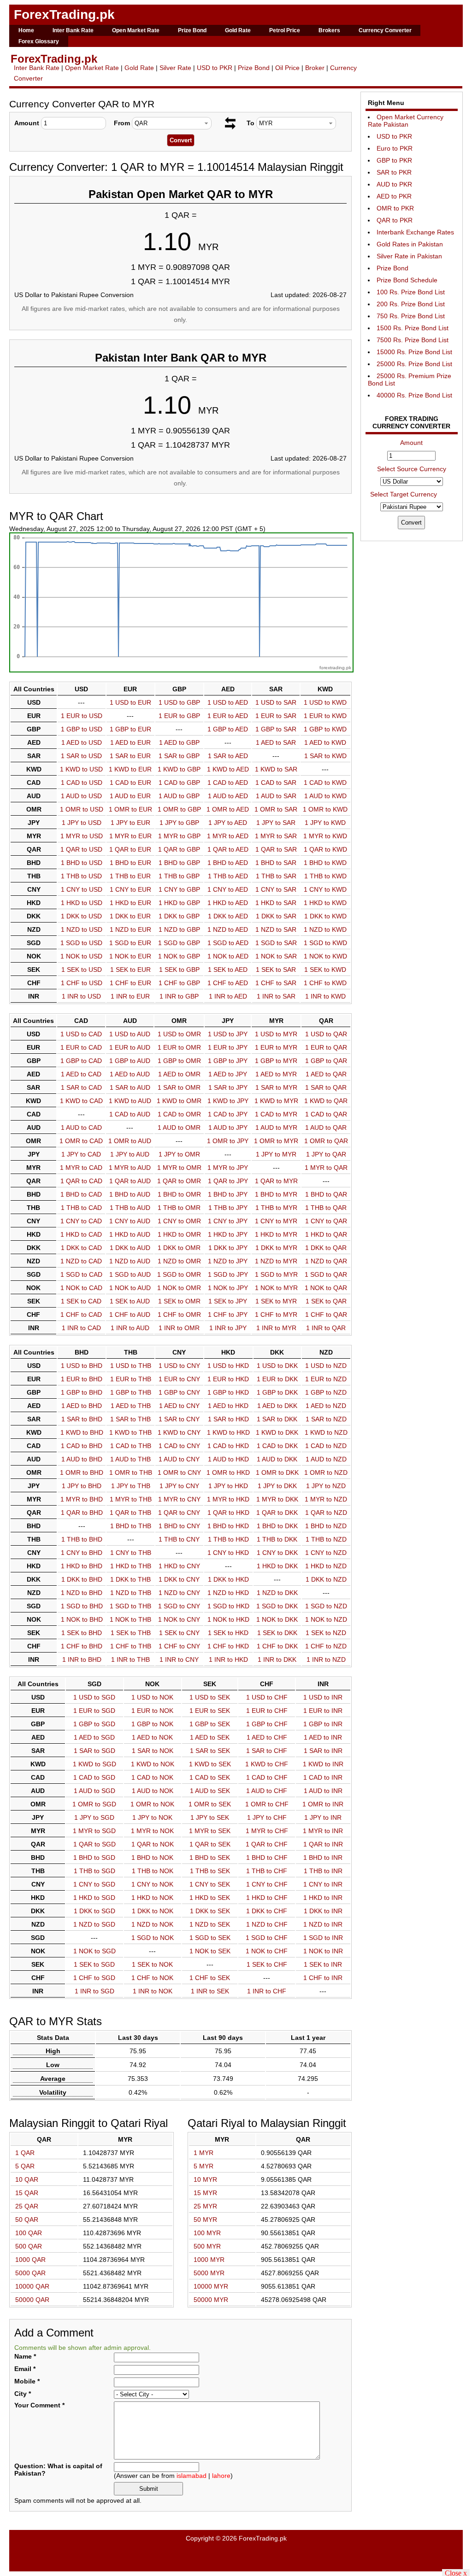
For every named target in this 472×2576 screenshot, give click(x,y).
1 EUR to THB (131, 1379)
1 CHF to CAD (81, 1314)
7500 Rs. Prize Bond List (413, 340)
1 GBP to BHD (82, 1392)
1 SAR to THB (130, 1419)
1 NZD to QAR (326, 1261)
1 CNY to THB (131, 1553)
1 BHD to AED (228, 863)
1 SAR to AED (228, 756)
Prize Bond (192, 30)
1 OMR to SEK (210, 1804)
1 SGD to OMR (179, 1274)
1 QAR (25, 2153)
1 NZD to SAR (276, 929)
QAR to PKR (395, 220)
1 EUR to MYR (276, 1047)
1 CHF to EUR (130, 983)
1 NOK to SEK (210, 1951)
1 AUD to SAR (276, 796)
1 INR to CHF (267, 1991)
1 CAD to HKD (228, 1446)
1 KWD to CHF (267, 1764)
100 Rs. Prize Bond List (411, 292)
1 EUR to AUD (130, 1047)
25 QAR (27, 2206)
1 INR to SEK (210, 1991)
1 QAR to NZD (326, 1513)
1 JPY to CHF (267, 1817)
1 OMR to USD (82, 809)
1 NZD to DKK (277, 1593)
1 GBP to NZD (326, 1392)
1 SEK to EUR (130, 970)
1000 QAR (30, 2260)
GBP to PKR (394, 160)
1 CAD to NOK (152, 1777)
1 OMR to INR (323, 1804)
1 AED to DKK (277, 1406)
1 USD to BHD (82, 1366)
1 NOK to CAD (81, 1288)
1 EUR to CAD (81, 1047)
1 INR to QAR (326, 1328)
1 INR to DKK (277, 1659)
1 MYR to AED (228, 836)
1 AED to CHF (267, 1737)
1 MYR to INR (323, 1831)
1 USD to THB (131, 1366)
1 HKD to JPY (228, 1234)
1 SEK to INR (323, 1964)
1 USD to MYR (276, 1034)
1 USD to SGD (94, 1697)
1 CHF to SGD (94, 1978)
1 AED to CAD (81, 1074)
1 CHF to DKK (277, 1646)
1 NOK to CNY (179, 1619)
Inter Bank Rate (73, 30)
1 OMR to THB (131, 1472)
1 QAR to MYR (276, 1181)
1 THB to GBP (179, 876)
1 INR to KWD (325, 996)
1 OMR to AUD (130, 1141)
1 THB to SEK (210, 1871)
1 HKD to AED (228, 903)
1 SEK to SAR (276, 970)
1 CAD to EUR (130, 783)
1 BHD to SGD (94, 1858)
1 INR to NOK (153, 1991)
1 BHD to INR (323, 1858)
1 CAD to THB (131, 1446)
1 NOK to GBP (179, 956)
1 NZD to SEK (210, 1924)
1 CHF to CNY (179, 1646)
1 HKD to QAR (326, 1234)
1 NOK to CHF (267, 1951)
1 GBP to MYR (276, 1061)
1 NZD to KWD (325, 929)
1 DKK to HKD (228, 1579)
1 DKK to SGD (94, 1911)
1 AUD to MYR (276, 1127)
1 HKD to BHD (82, 1566)
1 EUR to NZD (326, 1379)
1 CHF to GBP (179, 983)
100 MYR (207, 2233)
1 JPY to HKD (228, 1486)
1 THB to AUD (130, 1208)
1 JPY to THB (131, 1486)
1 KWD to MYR (276, 1101)
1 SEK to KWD (325, 970)
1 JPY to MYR (276, 1154)
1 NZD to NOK (152, 1924)
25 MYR (205, 2206)
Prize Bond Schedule (407, 280)
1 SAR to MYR (276, 1087)
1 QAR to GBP (179, 849)
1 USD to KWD (325, 702)
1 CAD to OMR (179, 1114)
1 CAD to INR (323, 1777)
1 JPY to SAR (276, 823)
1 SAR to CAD (81, 1087)
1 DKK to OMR (179, 1248)
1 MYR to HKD (228, 1499)
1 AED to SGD (94, 1737)
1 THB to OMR (179, 1208)
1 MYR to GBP (179, 836)
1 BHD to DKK (277, 1526)
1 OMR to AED (228, 809)
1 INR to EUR (130, 996)
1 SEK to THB (131, 1633)
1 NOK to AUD (130, 1288)
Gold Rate (238, 30)
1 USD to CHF (267, 1697)
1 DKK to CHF (267, 1911)
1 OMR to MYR (276, 1141)
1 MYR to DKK (277, 1499)
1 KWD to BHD (82, 1432)
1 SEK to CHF (267, 1964)
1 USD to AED (228, 702)
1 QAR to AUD (130, 1181)
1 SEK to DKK (277, 1633)
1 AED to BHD (82, 1406)
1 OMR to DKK (277, 1472)
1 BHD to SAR (276, 863)
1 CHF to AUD (130, 1314)
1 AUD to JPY (228, 1127)
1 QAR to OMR (179, 1181)
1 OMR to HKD (228, 1472)
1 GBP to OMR (179, 1061)
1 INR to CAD (81, 1328)
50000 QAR (32, 2300)
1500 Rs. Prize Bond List (413, 328)
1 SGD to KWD (325, 943)
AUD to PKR (394, 184)
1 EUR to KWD (325, 716)
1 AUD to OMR (179, 1127)
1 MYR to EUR (130, 836)
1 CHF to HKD (228, 1646)
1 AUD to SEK (210, 1791)
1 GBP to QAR (326, 1061)
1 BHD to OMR (179, 1194)
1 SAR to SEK (210, 1751)
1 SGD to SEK (210, 1938)
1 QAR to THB (130, 1513)
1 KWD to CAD (81, 1101)
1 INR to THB (130, 1659)
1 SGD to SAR (276, 943)
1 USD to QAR (326, 1034)
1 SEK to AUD (130, 1301)
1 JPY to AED (228, 823)
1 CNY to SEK (210, 1884)
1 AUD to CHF (267, 1791)
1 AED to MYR (276, 1074)
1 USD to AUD (130, 1034)
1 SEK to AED (228, 970)
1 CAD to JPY (228, 1114)
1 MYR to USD (82, 836)
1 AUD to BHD (82, 1459)
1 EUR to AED (228, 716)
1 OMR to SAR (276, 809)
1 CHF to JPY (228, 1314)
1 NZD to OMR (179, 1261)
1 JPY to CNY (179, 1486)
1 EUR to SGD (94, 1711)
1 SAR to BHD (82, 1419)
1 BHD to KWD (325, 863)
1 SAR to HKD (228, 1419)
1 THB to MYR (276, 1208)
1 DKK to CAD (81, 1248)
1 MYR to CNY (179, 1499)
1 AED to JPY (228, 1074)
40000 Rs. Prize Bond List (414, 395)
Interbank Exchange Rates (415, 232)
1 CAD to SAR (276, 783)
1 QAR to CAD (81, 1181)
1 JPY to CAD (81, 1154)
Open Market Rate (136, 30)
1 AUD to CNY (179, 1459)
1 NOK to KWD (325, 956)
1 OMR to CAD (81, 1141)
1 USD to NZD (326, 1366)
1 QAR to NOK (153, 1844)
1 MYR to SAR (276, 836)
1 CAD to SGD (94, 1777)
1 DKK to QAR (326, 1248)
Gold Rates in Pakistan (410, 244)
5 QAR (25, 2166)
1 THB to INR (323, 1871)
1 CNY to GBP (179, 889)
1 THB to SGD (94, 1871)
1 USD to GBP (179, 702)
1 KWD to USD (81, 769)
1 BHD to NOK (152, 1858)
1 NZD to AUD (130, 1261)
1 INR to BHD (82, 1659)
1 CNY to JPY (228, 1221)
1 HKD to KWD (325, 903)
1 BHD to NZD (326, 1526)
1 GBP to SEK (210, 1724)
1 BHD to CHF (267, 1858)
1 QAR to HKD (228, 1513)
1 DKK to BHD (82, 1579)
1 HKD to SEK (210, 1898)
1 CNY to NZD (326, 1553)
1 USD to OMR (179, 1034)
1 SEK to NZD (326, 1633)
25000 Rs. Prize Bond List (414, 364)
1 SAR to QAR (326, 1087)
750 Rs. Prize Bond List (411, 316)
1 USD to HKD (228, 1366)
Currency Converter (385, 30)
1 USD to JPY (228, 1034)
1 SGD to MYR (276, 1274)
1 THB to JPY (228, 1208)
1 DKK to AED (228, 916)
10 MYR (205, 2179)
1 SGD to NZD (326, 1606)
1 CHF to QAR (326, 1314)
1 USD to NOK (152, 1697)
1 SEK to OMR (179, 1301)
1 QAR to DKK (277, 1513)
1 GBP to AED (228, 729)
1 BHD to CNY (179, 1526)
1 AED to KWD (325, 742)
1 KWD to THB (130, 1432)
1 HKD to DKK (277, 1566)
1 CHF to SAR (276, 983)
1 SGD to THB (130, 1606)
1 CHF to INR (323, 1978)
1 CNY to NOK (152, 1884)
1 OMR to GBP (179, 809)
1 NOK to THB (130, 1619)
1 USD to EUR (130, 702)
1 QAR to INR (323, 1844)
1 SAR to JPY (228, 1087)
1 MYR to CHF (267, 1831)
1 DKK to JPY (228, 1248)
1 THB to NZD (326, 1539)
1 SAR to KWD (325, 756)
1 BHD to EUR (130, 863)
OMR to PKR (395, 208)
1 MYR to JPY (228, 1168)
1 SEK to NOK (152, 1964)
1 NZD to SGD (94, 1924)
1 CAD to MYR (276, 1114)
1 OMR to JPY (228, 1141)
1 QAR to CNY (179, 1513)
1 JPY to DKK (277, 1486)
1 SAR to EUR (130, 756)
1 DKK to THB (130, 1579)
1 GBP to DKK (277, 1392)
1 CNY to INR (323, 1884)
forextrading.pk (335, 668)
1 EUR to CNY (179, 1379)
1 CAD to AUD (130, 1114)
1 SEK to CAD (81, 1301)
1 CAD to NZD (326, 1446)
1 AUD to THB (130, 1459)
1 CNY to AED (228, 889)
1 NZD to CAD (81, 1261)
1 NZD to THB (131, 1593)
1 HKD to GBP (179, 903)
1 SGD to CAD (81, 1274)
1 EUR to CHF (267, 1711)
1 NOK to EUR (130, 956)
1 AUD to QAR (326, 1127)
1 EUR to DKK (277, 1379)
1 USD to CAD (81, 1034)
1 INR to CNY (179, 1659)
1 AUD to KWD (325, 796)
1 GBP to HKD (228, 1392)
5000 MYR (209, 2273)
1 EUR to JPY (228, 1047)
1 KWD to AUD (130, 1101)
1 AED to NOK (152, 1737)
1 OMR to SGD (94, 1804)
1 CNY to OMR (179, 1221)
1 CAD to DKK (277, 1446)
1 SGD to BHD (82, 1606)
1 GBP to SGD (94, 1724)
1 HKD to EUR (130, 903)
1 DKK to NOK (153, 1911)
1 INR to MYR (276, 1328)
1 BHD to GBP (179, 863)
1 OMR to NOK (152, 1804)
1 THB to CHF (267, 1871)
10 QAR (27, 2179)
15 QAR (27, 2193)
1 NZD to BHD (82, 1593)
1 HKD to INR (323, 1898)
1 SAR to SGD (94, 1751)
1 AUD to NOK (153, 1791)
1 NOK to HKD (228, 1619)
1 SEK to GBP (179, 970)
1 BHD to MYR (276, 1194)
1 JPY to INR (323, 1817)
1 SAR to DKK (277, 1419)
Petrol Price (285, 30)
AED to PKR (394, 196)
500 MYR (207, 2246)
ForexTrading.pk (64, 15)
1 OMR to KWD (325, 809)
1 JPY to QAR (326, 1154)
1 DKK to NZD (326, 1579)
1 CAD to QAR (326, 1114)
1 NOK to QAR (326, 1288)
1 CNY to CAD (81, 1221)
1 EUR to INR (323, 1711)
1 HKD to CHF (267, 1898)
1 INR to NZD (326, 1659)
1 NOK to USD (81, 956)
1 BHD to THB (131, 1526)
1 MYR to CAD (81, 1168)
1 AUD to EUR (130, 796)
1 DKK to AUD (130, 1248)
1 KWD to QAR (326, 1101)
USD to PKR (215, 68)
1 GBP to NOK (152, 1724)
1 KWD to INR (323, 1764)
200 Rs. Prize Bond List (411, 304)
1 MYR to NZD (326, 1499)
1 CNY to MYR (276, 1221)
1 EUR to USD (82, 716)
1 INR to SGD (94, 1991)
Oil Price (287, 68)
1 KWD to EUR (130, 769)
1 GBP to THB (131, 1392)
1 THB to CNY (179, 1539)
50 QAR (27, 2220)
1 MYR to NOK (152, 1831)
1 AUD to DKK (277, 1459)
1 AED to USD (82, 742)
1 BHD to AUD (130, 1194)
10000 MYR (211, 2286)
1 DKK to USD (81, 916)
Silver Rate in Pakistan (409, 256)
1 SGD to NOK (153, 1938)
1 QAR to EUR (130, 849)
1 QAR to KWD (325, 849)
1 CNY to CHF (267, 1884)
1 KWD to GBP (179, 769)
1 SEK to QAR (326, 1301)
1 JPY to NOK (152, 1817)
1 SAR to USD (81, 756)
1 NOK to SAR (276, 956)
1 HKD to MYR (276, 1234)
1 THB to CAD (81, 1208)
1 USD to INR (323, 1697)
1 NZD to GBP (179, 929)
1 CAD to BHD (82, 1446)
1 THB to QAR (326, 1208)
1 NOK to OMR (179, 1288)
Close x (456, 2573)
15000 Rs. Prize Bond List (414, 352)
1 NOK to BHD (82, 1619)
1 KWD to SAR (276, 769)
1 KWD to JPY (228, 1101)
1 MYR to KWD (325, 836)
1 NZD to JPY (228, 1261)
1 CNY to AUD (130, 1221)
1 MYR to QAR (326, 1168)
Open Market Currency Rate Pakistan (406, 121)
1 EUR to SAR (276, 716)
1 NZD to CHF (267, 1924)
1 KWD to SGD (94, 1764)
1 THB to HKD (228, 1539)
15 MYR (205, 2193)
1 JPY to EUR (130, 823)
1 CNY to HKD (228, 1553)
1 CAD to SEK (210, 1777)
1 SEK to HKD (228, 1633)
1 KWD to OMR (179, 1101)
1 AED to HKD (228, 1406)
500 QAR (29, 2246)
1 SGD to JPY (228, 1274)
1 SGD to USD (81, 943)
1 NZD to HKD (228, 1593)
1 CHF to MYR (276, 1314)
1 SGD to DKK (277, 1606)
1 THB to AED (228, 876)
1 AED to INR (323, 1737)
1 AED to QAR (326, 1074)
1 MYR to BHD (82, 1499)
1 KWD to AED (228, 769)
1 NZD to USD (82, 929)
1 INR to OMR (179, 1328)
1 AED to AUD (130, 1074)
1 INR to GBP (179, 996)
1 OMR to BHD (82, 1472)
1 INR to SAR (276, 996)
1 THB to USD (81, 876)
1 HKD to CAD (81, 1234)
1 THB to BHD (82, 1539)
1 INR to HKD (228, 1659)
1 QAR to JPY (228, 1181)
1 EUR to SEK (210, 1711)
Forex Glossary (39, 41)
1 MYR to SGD (94, 1831)
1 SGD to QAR (326, 1274)
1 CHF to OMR (179, 1314)
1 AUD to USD (81, 796)
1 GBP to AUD (130, 1061)
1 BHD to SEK (210, 1858)
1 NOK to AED (228, 956)
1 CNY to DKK (277, 1553)
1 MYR (204, 2153)
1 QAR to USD (81, 849)
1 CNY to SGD (94, 1884)
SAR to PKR (394, 172)
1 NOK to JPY (228, 1288)
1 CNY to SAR (276, 889)
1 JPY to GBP (179, 823)
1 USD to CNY (179, 1366)
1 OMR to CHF (267, 1804)
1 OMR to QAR (326, 1141)
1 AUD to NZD (326, 1459)
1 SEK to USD (82, 970)
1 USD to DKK (277, 1366)
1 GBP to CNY (179, 1392)
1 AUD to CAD (81, 1127)
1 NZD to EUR (130, 929)
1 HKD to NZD (326, 1566)
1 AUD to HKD (228, 1459)
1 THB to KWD (325, 876)
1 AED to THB (131, 1406)
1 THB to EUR (130, 876)
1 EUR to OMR (179, 1047)
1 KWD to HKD (228, 1432)
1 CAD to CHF (267, 1777)
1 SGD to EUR (130, 943)
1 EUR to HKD (228, 1379)
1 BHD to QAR (326, 1194)
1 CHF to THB (131, 1646)
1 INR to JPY (228, 1328)
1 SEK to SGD (94, 1964)
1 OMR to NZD (326, 1472)
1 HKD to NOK (152, 1898)
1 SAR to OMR (179, 1087)
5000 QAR (30, 2273)
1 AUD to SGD (94, 1791)
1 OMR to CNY (179, 1472)
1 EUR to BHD (82, 1379)
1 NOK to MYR (276, 1288)
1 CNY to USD (82, 889)
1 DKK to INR (323, 1911)
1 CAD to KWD (325, 783)
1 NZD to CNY (179, 1593)
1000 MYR (209, 2260)
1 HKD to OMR (179, 1234)
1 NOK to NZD (326, 1619)
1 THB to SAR (276, 876)
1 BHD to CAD (81, 1194)
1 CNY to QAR (326, 1221)
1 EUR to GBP (179, 716)
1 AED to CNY (179, 1406)
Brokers (329, 30)
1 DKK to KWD (325, 916)
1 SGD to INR (323, 1938)
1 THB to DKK (277, 1539)
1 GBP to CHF (267, 1724)
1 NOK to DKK (277, 1619)
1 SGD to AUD (130, 1274)
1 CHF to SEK (210, 1978)
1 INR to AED (228, 996)
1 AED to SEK (210, 1737)
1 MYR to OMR (179, 1168)
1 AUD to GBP (179, 796)
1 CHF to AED (228, 983)
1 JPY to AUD (130, 1154)
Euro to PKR (395, 148)
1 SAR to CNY (179, 1419)
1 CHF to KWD (325, 983)
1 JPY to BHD (82, 1486)
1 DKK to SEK (210, 1911)
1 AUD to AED (228, 796)
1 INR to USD (81, 996)
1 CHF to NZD (326, 1646)
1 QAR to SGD (94, 1844)
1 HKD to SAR (276, 903)
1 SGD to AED (228, 943)
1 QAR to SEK (210, 1844)
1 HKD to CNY (179, 1566)
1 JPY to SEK (210, 1817)
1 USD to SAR (276, 702)
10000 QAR (32, 2286)
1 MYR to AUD (130, 1168)
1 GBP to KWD (325, 729)
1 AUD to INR (323, 1791)
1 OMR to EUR (130, 809)
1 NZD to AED (228, 929)
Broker (315, 68)
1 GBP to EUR (130, 729)
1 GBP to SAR (276, 729)
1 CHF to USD (82, 983)
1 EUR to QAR (326, 1047)
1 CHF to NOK (152, 1978)
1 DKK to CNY (179, 1579)
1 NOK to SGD (94, 1951)
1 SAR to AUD (130, 1087)
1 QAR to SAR (276, 849)
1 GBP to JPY (228, 1061)
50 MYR (205, 2220)
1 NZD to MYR (276, 1261)
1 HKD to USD (82, 903)
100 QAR (29, 2233)
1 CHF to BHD (82, 1646)
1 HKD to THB (131, 1566)
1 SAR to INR (323, 1751)
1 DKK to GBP (179, 916)
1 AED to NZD (326, 1406)
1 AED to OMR (179, 1074)
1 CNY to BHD (82, 1553)
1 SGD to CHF (267, 1938)
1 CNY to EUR (130, 889)
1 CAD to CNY (179, 1446)
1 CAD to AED (228, 783)
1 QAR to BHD (82, 1513)
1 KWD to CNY (179, 1432)
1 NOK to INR (323, 1951)
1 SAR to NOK (153, 1751)
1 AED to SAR (276, 742)
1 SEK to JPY (228, 1301)
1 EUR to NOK (152, 1711)
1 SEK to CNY (179, 1633)
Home (26, 30)
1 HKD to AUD (130, 1234)
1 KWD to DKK (277, 1432)
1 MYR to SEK (210, 1831)
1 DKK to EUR (130, 916)
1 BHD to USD (82, 863)
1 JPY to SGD (94, 1817)
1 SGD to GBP (179, 943)
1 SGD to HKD (228, 1606)
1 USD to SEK (210, 1697)
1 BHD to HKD (228, 1526)
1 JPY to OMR (179, 1154)
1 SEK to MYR (276, 1301)
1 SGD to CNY (179, 1606)
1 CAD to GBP (179, 783)
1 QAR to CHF (267, 1844)
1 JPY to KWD (325, 823)
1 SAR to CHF (267, 1751)
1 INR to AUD (130, 1328)
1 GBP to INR (323, 1724)
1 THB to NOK (153, 1871)
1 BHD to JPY (228, 1194)
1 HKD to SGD (94, 1898)
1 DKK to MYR (276, 1248)
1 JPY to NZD (326, 1486)
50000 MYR (211, 2300)
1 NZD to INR (323, 1924)
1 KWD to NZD (326, 1432)
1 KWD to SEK (210, 1764)
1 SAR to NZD (326, 1419)
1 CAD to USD (82, 783)
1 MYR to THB (131, 1499)
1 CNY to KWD (325, 889)
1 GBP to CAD (81, 1061)
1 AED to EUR (130, 742)
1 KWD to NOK (153, 1764)
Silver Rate (175, 68)
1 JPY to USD (82, 823)
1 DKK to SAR (276, 916)
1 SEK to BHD (82, 1633)
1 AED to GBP (179, 742)
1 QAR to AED (228, 849)
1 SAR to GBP (179, 756)
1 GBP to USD (82, 729)
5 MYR (204, 2166)
